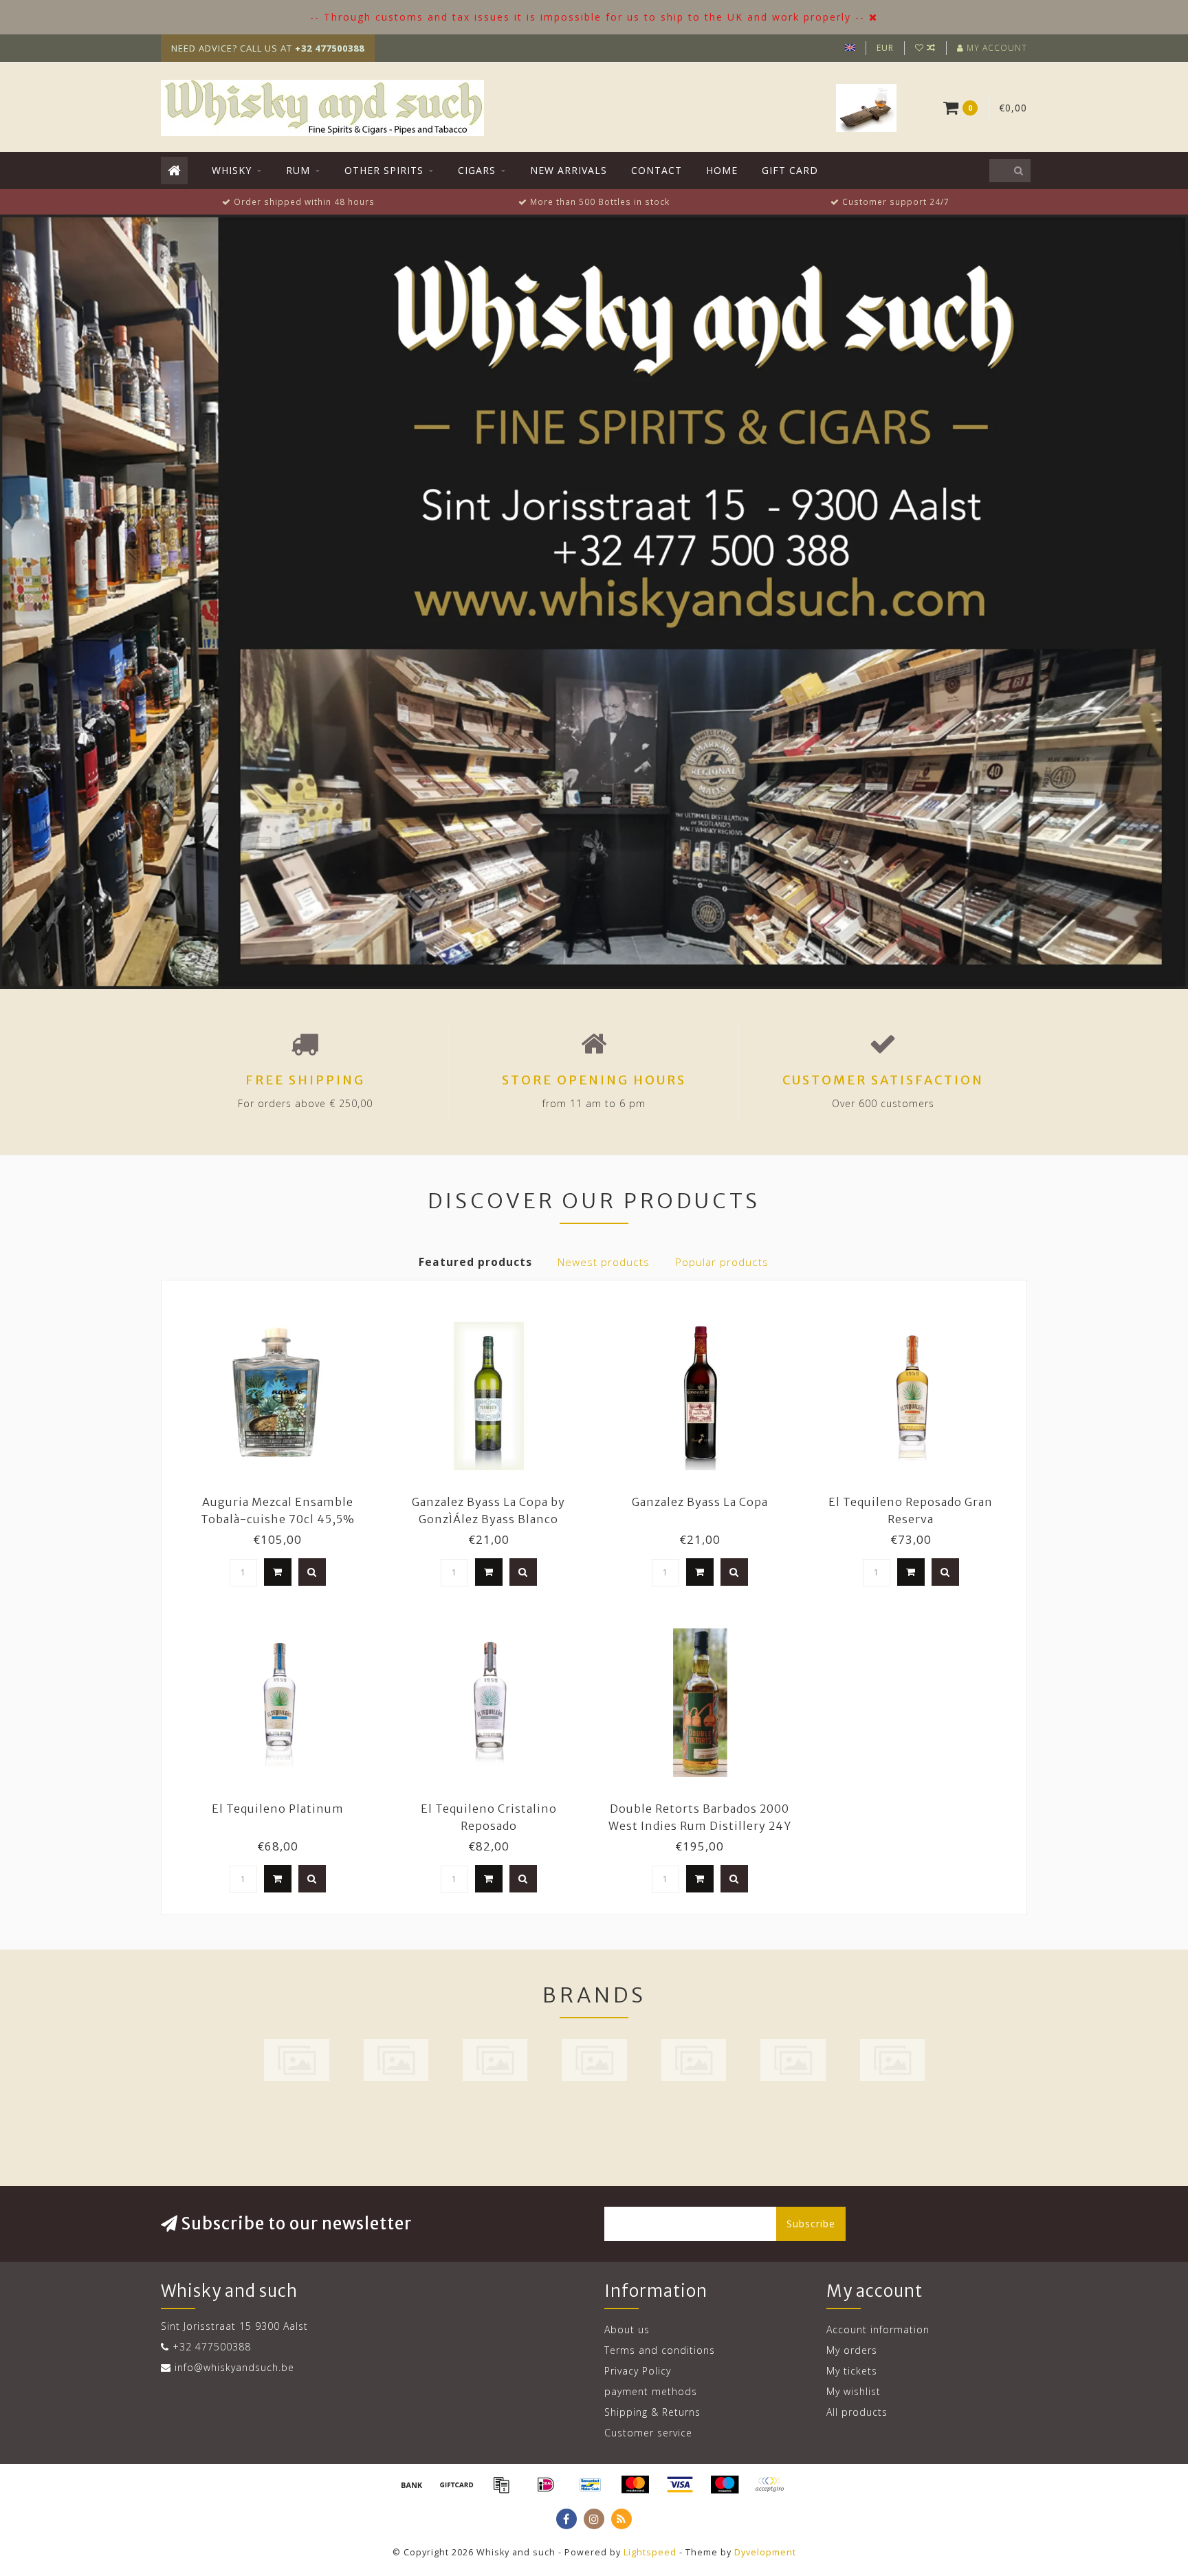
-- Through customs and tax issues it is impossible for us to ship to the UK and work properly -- (587, 17)
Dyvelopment (765, 2552)
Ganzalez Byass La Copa (700, 1502)
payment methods (651, 2391)
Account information (878, 2329)
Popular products (722, 1262)
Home (722, 170)
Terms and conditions (660, 2350)
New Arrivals (569, 170)
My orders (852, 2350)
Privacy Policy (638, 2371)
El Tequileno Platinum (278, 1809)
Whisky (232, 170)
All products (857, 2412)
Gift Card (790, 170)
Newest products (604, 1262)
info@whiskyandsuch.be (234, 2367)
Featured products (475, 1262)
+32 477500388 (212, 2347)
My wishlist (854, 2391)
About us (627, 2329)
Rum (298, 170)
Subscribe (811, 2224)
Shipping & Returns (652, 2412)
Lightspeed (650, 2552)
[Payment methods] (412, 2485)
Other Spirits (384, 170)
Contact (657, 170)
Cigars (477, 170)
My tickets (852, 2371)
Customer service (648, 2433)
